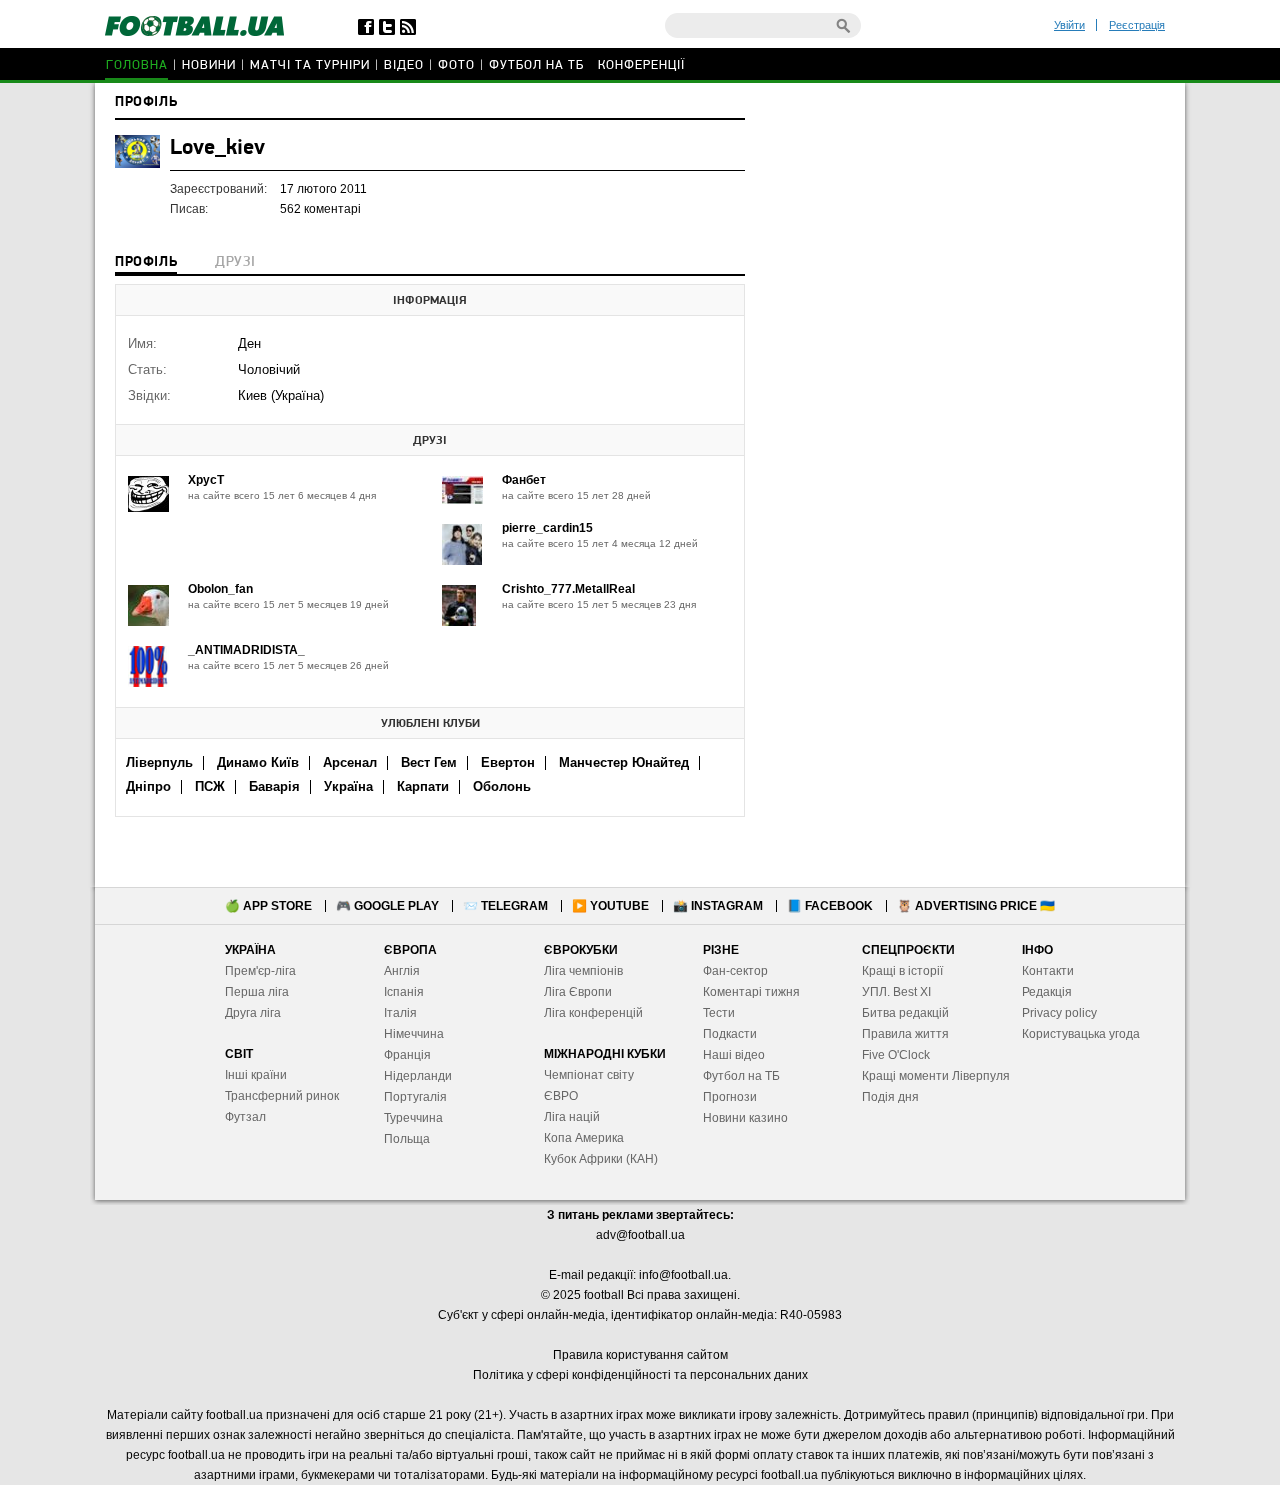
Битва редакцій (905, 1013)
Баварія (274, 786)
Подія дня (890, 1097)
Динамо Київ (258, 762)
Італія (400, 1013)
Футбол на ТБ (536, 65)
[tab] (146, 264)
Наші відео (734, 1055)
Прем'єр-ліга (260, 971)
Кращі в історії (902, 971)
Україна (348, 786)
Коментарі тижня (751, 992)
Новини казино (745, 1118)
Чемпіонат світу (589, 1075)
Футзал (245, 1117)
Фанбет (524, 480)
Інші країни (256, 1075)
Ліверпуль (159, 762)
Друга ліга (253, 1013)
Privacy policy (1059, 1013)
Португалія (415, 1097)
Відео (404, 65)
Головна (137, 65)
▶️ (610, 906)
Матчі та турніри (310, 65)
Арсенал (350, 762)
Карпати (423, 786)
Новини (209, 65)
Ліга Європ (574, 992)
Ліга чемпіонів (583, 971)
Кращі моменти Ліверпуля (936, 1076)
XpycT (206, 480)
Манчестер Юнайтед (624, 762)
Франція (407, 1055)
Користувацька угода (1081, 1034)
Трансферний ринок (282, 1096)
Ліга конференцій (593, 1013)
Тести (719, 1013)
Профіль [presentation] (146, 262)
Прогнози (730, 1097)
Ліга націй (572, 1117)
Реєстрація (1137, 25)
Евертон (508, 762)
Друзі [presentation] (235, 262)
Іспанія (404, 992)
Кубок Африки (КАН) (601, 1159)
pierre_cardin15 (547, 528)
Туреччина (413, 1118)
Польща (407, 1139)
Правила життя (905, 1034)
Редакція (1047, 992)
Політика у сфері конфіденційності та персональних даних (640, 1375)
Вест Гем (429, 762)
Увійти (1069, 25)
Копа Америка (584, 1138)
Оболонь (502, 786)
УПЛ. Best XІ (896, 992)
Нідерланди (418, 1076)
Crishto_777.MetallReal (568, 589)
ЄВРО (561, 1096)
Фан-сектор (735, 971)
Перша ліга (257, 992)
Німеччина (414, 1034)
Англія (402, 971)
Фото (456, 65)
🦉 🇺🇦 (976, 906)
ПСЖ (210, 786)
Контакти (1048, 971)
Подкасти (730, 1034)
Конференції (641, 65)
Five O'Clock (896, 1055)
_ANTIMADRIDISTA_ (246, 650)
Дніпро (148, 786)
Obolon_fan (220, 589)
